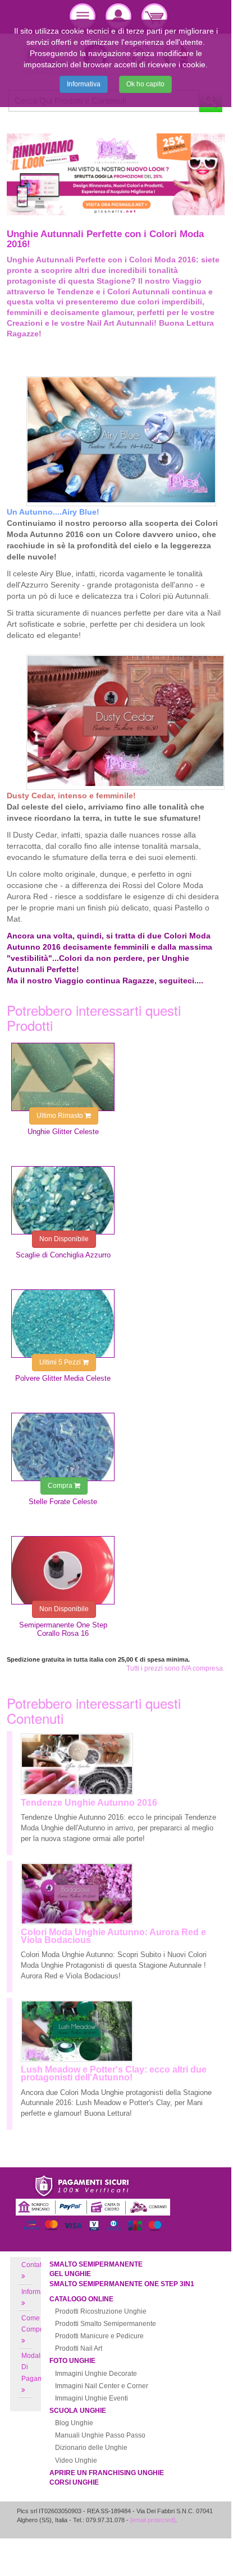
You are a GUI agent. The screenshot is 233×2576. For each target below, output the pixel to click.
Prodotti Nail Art (79, 2348)
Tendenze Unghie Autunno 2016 (89, 1803)
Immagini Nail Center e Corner (102, 2386)
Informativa (84, 84)
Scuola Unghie (78, 2411)
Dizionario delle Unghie (91, 2448)
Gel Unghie (70, 2274)
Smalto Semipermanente (96, 2264)
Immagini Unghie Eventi (92, 2398)
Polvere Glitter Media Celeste (63, 1378)
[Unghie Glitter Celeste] (63, 1077)
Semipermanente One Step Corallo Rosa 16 (63, 1629)
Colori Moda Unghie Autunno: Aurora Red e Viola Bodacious (113, 1936)
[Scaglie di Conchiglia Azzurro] (63, 1200)
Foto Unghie (72, 2361)
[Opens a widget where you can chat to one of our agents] (189, 2537)
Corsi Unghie (74, 2482)
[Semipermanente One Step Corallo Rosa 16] (63, 1570)
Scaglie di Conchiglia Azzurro (63, 1255)
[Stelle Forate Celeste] (63, 1447)
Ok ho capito (145, 84)
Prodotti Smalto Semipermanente (106, 2324)
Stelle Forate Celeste (63, 1502)
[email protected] (153, 2520)
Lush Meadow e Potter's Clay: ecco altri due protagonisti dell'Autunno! (114, 2073)
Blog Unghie (74, 2423)
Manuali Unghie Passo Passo (100, 2435)
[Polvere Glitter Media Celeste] (63, 1324)
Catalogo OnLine (81, 2299)
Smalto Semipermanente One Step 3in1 (122, 2284)
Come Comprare (37, 2324)
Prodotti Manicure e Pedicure (99, 2336)
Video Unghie (76, 2461)
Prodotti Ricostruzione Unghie (101, 2311)
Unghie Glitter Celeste (63, 1132)
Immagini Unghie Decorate (96, 2374)
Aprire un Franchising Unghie (107, 2473)
